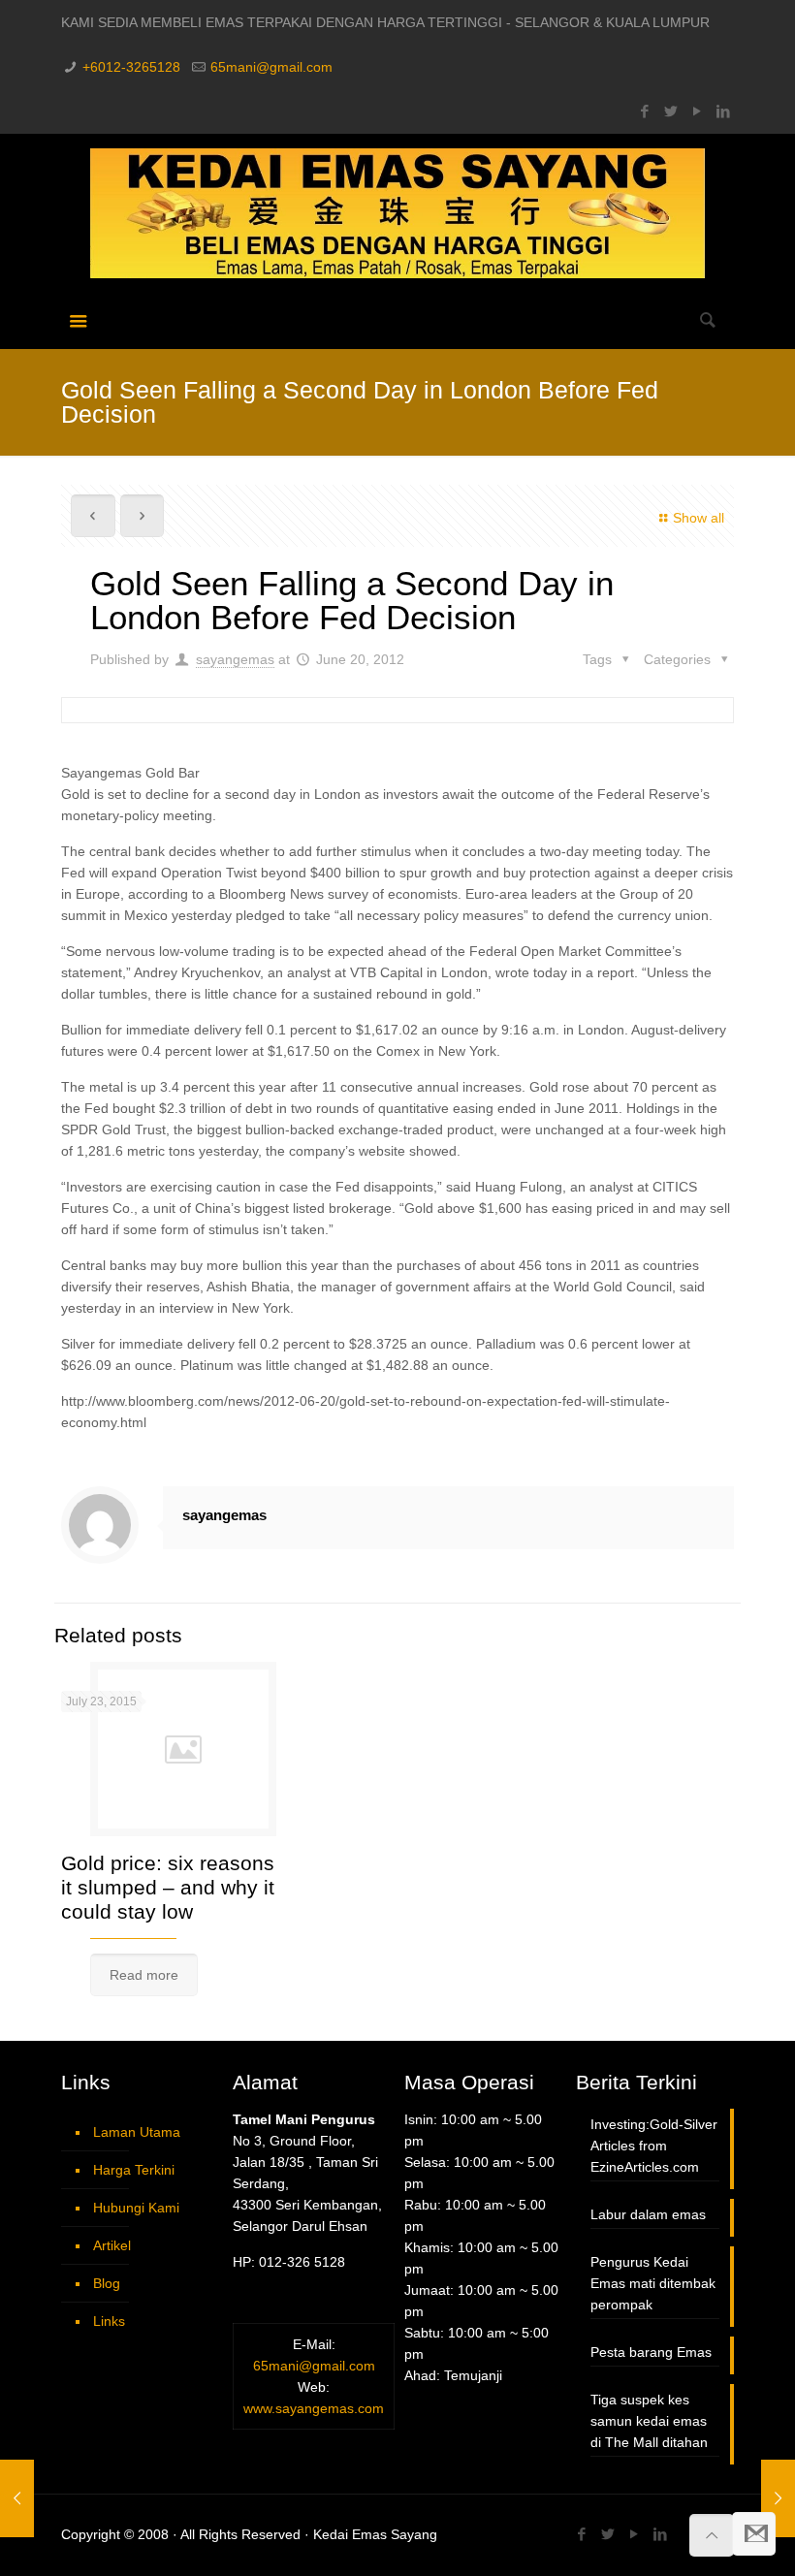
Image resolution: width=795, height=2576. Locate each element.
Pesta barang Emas (651, 2352)
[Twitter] (671, 111)
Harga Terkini (134, 2170)
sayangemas (235, 659)
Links (109, 2321)
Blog (107, 2283)
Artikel (112, 2245)
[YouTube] (698, 111)
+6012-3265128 (131, 67)
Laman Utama (137, 2132)
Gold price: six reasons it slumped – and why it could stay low (168, 1887)
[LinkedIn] (724, 111)
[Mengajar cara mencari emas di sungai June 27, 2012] (778, 2498)
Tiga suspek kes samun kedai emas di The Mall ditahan (649, 2421)
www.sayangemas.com (314, 2408)
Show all (699, 518)
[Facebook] (645, 111)
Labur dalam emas (648, 2214)
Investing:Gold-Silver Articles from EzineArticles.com (654, 2146)
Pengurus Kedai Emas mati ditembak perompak (653, 2283)
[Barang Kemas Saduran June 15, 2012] (17, 2498)
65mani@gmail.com (271, 67)
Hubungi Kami (136, 2208)
